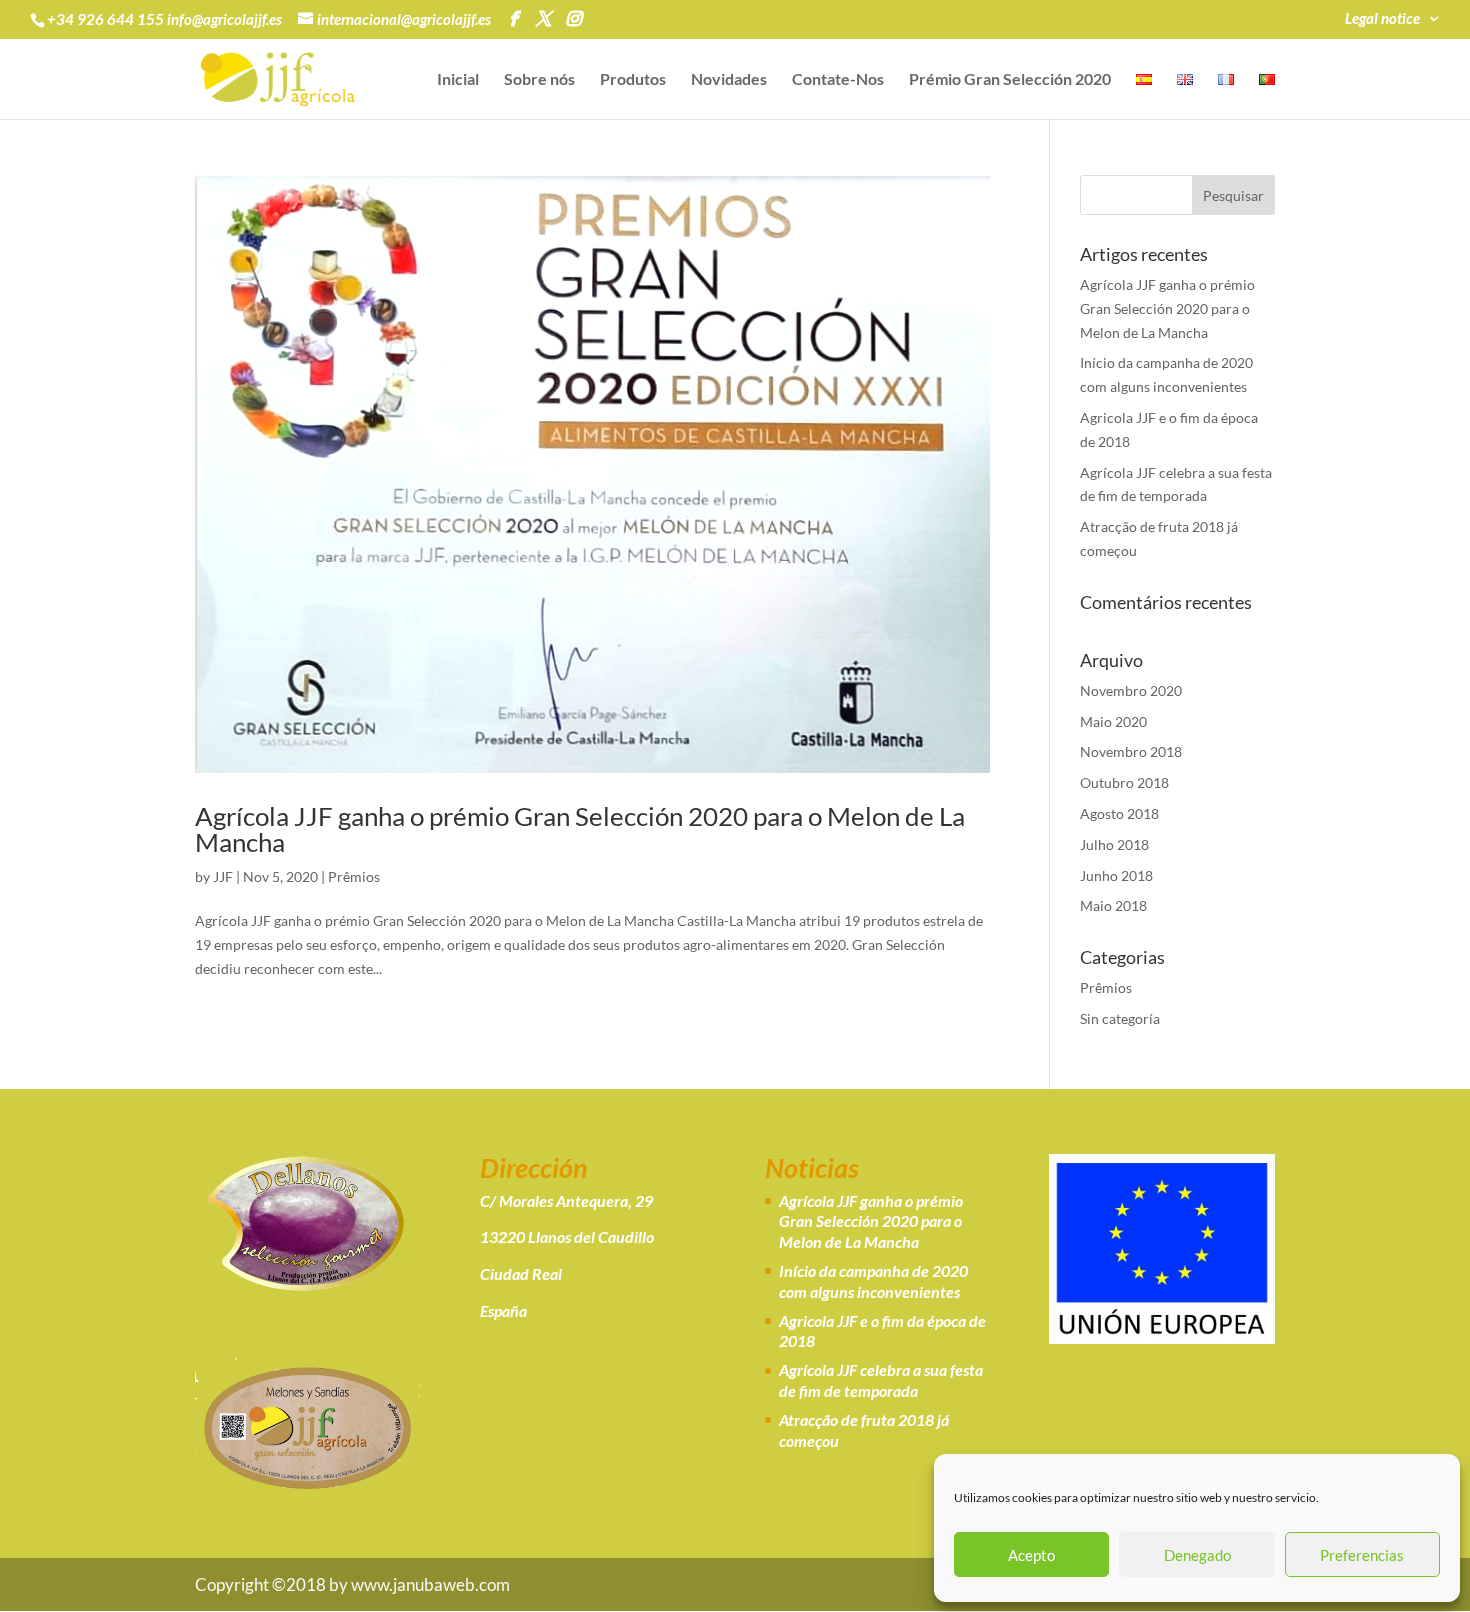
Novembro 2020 (1131, 690)
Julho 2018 (1114, 844)
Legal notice (1382, 19)
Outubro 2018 (1124, 782)
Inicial (458, 80)
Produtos (633, 80)
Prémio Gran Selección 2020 (1010, 80)
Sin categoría (1120, 1018)
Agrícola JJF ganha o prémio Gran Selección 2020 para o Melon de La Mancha (580, 829)
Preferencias (1362, 1555)
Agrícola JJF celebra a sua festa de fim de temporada (881, 1380)
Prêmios (354, 876)
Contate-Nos (838, 80)
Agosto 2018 (1119, 813)
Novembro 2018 (1131, 751)
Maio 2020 (1113, 721)
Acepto (1031, 1555)
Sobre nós (539, 80)
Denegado (1197, 1555)
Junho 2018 (1116, 875)
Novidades (729, 80)
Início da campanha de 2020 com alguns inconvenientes (873, 1281)
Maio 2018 (1113, 905)
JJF (223, 876)
